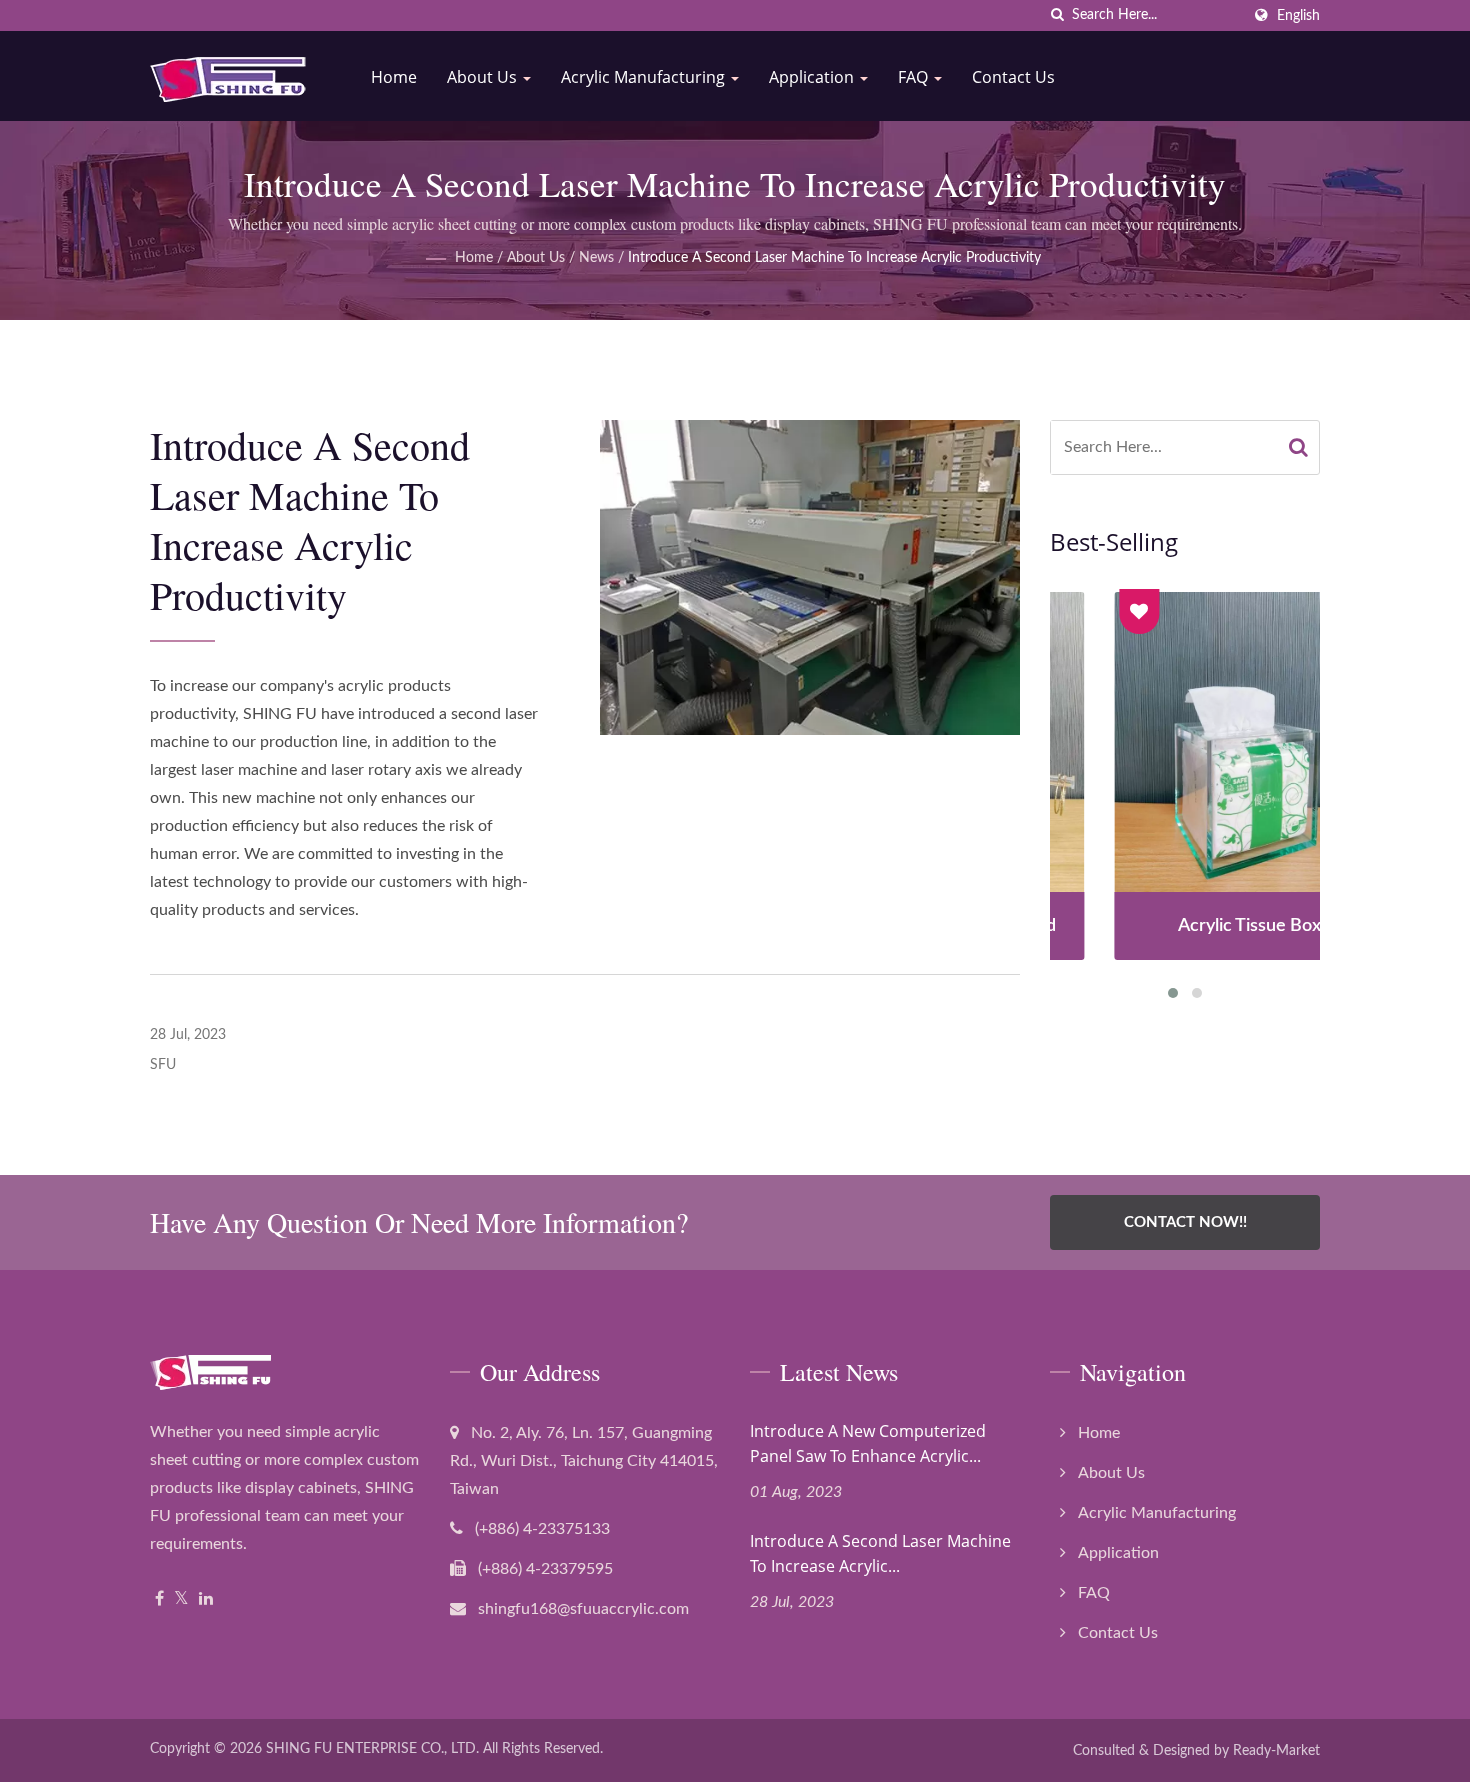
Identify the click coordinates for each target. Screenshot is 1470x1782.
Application (813, 77)
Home (394, 77)
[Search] (1299, 447)
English (1298, 15)
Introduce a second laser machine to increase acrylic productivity (834, 258)
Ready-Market (1276, 1751)
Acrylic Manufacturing (645, 77)
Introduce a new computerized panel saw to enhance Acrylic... (868, 1443)
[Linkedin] (206, 1599)
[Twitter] (181, 1599)
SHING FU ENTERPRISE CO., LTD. (372, 1749)
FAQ (915, 77)
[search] (1057, 15)
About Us (484, 77)
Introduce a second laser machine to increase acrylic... (880, 1553)
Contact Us (1013, 77)
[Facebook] (159, 1599)
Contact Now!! (1185, 1222)
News (596, 258)
